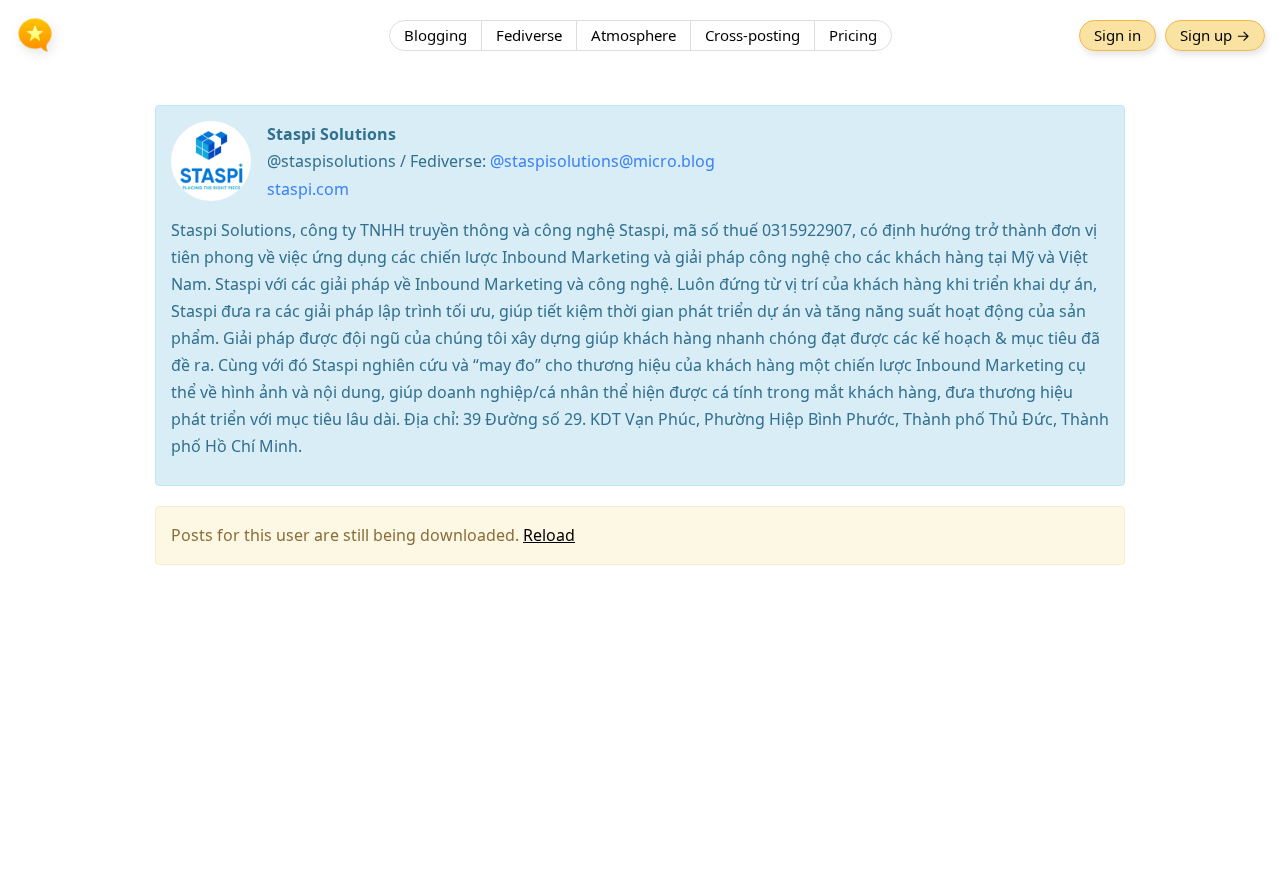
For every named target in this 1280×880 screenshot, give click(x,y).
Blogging (435, 35)
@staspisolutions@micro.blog (602, 161)
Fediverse (529, 35)
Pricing (853, 35)
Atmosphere (633, 35)
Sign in (1117, 35)
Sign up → (1215, 35)
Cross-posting (752, 35)
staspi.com (308, 189)
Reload (549, 535)
